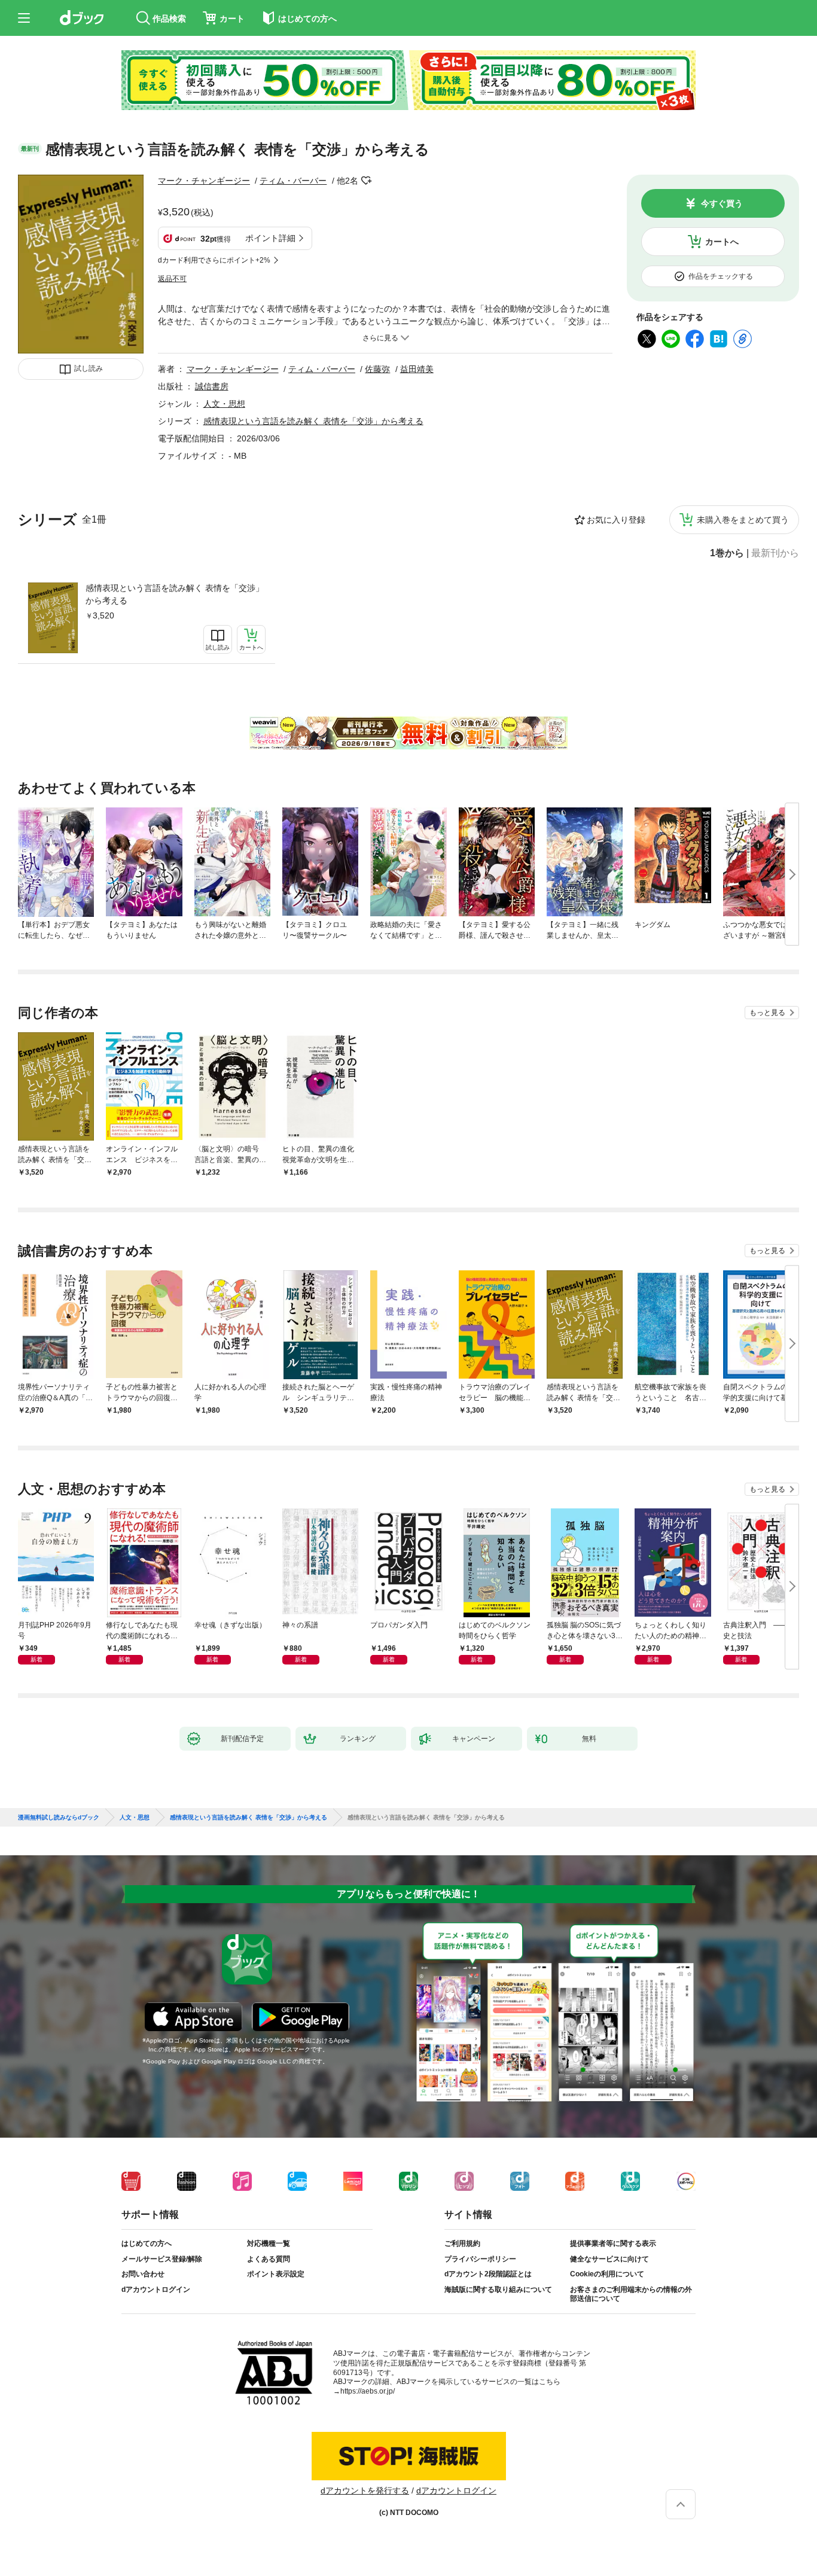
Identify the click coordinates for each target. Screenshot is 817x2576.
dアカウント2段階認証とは (488, 2274)
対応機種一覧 (269, 2243)
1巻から (727, 553)
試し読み (89, 368)
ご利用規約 (462, 2243)
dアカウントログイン (156, 2290)
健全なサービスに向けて (609, 2259)
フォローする (367, 181)
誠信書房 (212, 386)
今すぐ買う (722, 203)
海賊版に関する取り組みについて (498, 2290)
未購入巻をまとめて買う (743, 520)
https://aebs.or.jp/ (368, 2391)
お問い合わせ (143, 2274)
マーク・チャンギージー (204, 181)
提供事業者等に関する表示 (613, 2243)
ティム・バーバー (293, 181)
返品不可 (172, 279)
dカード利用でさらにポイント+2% (214, 260)
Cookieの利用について (607, 2274)
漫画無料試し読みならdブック (59, 1818)
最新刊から (775, 553)
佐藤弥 (377, 369)
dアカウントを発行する (365, 2490)
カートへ (722, 242)
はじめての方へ (147, 2243)
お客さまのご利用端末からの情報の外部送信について (631, 2294)
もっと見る (767, 1013)
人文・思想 (224, 404)
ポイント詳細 (270, 238)
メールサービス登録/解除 (162, 2259)
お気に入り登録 (616, 520)
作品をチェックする (721, 276)
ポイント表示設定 (276, 2274)
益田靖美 (417, 369)
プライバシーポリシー (480, 2259)
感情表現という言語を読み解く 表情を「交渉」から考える (175, 594)
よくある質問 (269, 2259)
